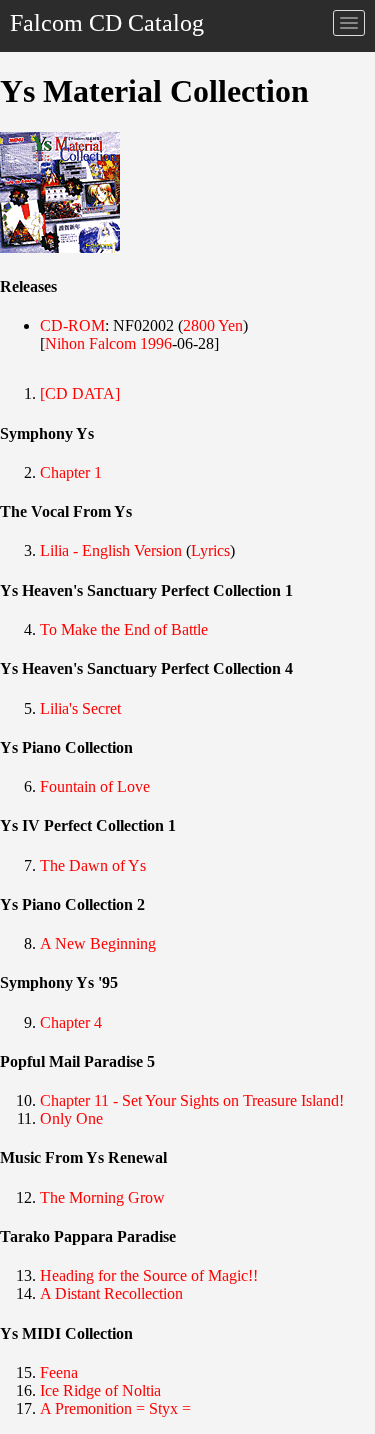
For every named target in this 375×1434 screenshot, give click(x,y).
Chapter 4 (71, 1022)
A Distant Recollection (111, 1293)
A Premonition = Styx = (115, 1408)
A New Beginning (98, 943)
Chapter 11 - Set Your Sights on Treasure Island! (192, 1100)
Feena (59, 1372)
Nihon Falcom (90, 343)
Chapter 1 (71, 472)
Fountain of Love (95, 786)
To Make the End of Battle (124, 629)
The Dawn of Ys (93, 865)
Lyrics (210, 550)
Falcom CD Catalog (107, 23)
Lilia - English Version (111, 550)
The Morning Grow (102, 1197)
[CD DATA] (80, 393)
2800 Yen (213, 325)
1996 (156, 343)
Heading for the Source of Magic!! (149, 1275)
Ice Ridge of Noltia (100, 1390)
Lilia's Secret (80, 708)
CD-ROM (72, 325)
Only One (71, 1118)
